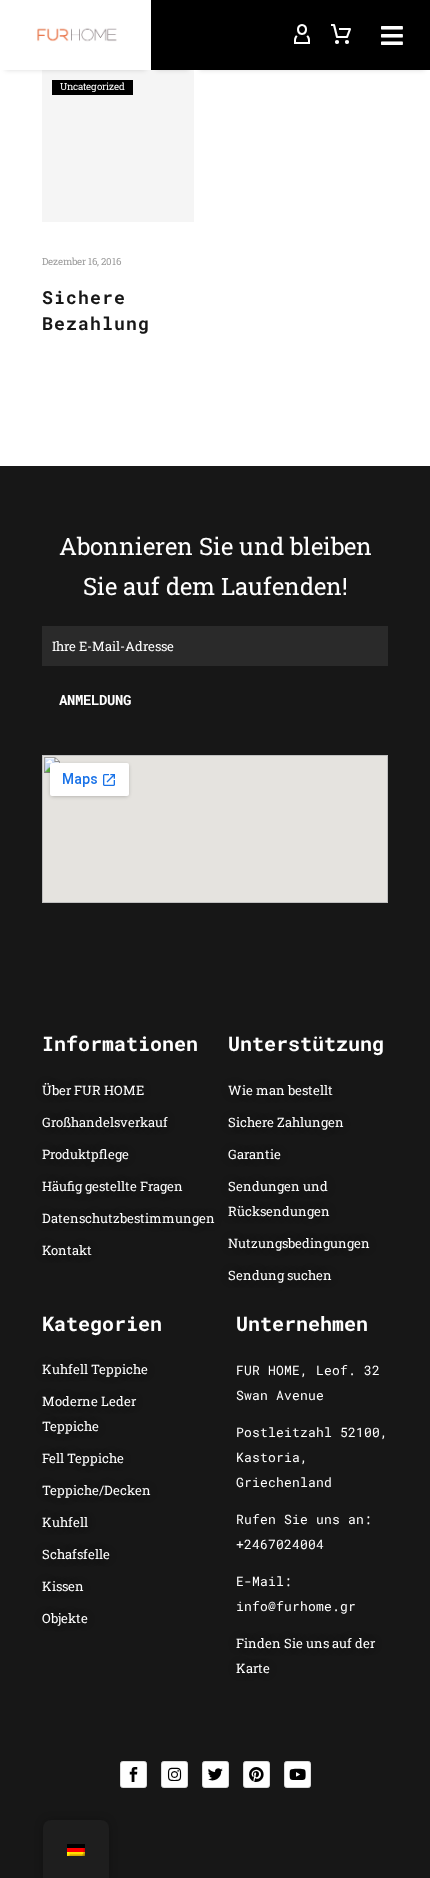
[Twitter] (215, 1774)
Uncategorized (92, 86)
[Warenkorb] (341, 35)
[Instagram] (174, 1774)
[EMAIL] (215, 644)
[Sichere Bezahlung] (118, 146)
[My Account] (302, 35)
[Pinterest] (256, 1774)
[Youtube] (297, 1774)
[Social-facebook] (133, 1774)
